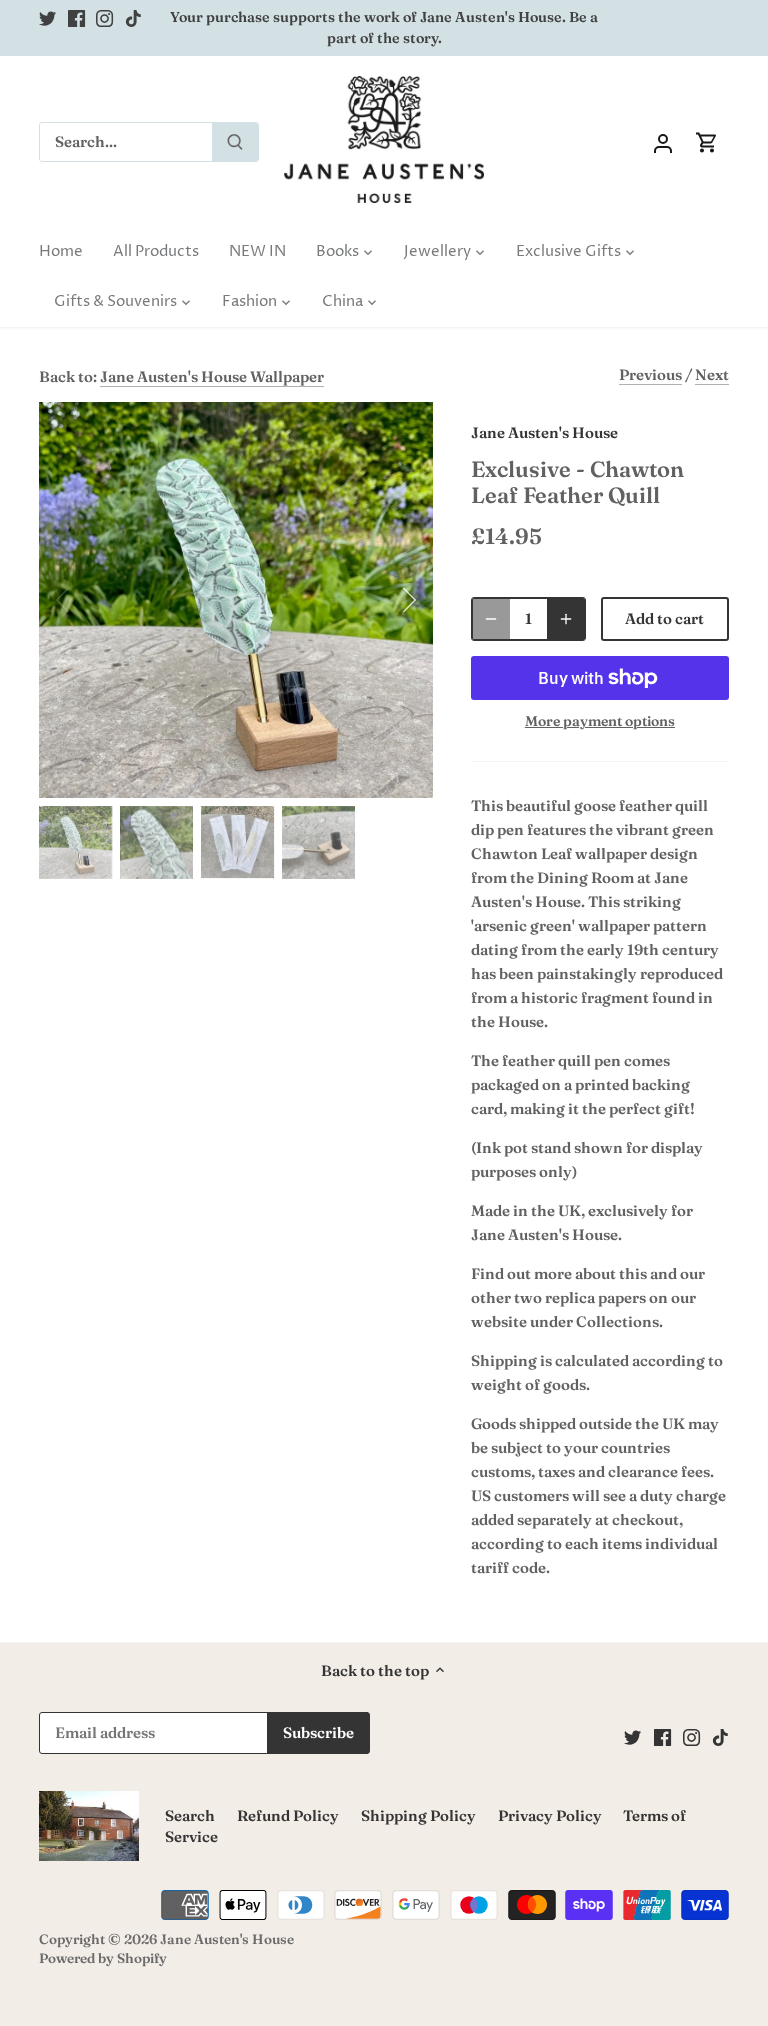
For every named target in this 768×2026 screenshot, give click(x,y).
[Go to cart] (707, 141)
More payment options (600, 721)
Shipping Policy (418, 1815)
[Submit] (235, 142)
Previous (650, 374)
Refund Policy (288, 1815)
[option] (236, 600)
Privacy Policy (550, 1815)
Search (190, 1815)
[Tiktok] (133, 17)
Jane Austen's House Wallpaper (212, 376)
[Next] (383, 600)
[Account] (663, 141)
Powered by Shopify (103, 1958)
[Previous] (89, 600)
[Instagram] (104, 17)
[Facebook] (76, 17)
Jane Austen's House (544, 432)
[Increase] (566, 619)
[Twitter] (47, 17)
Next (712, 374)
